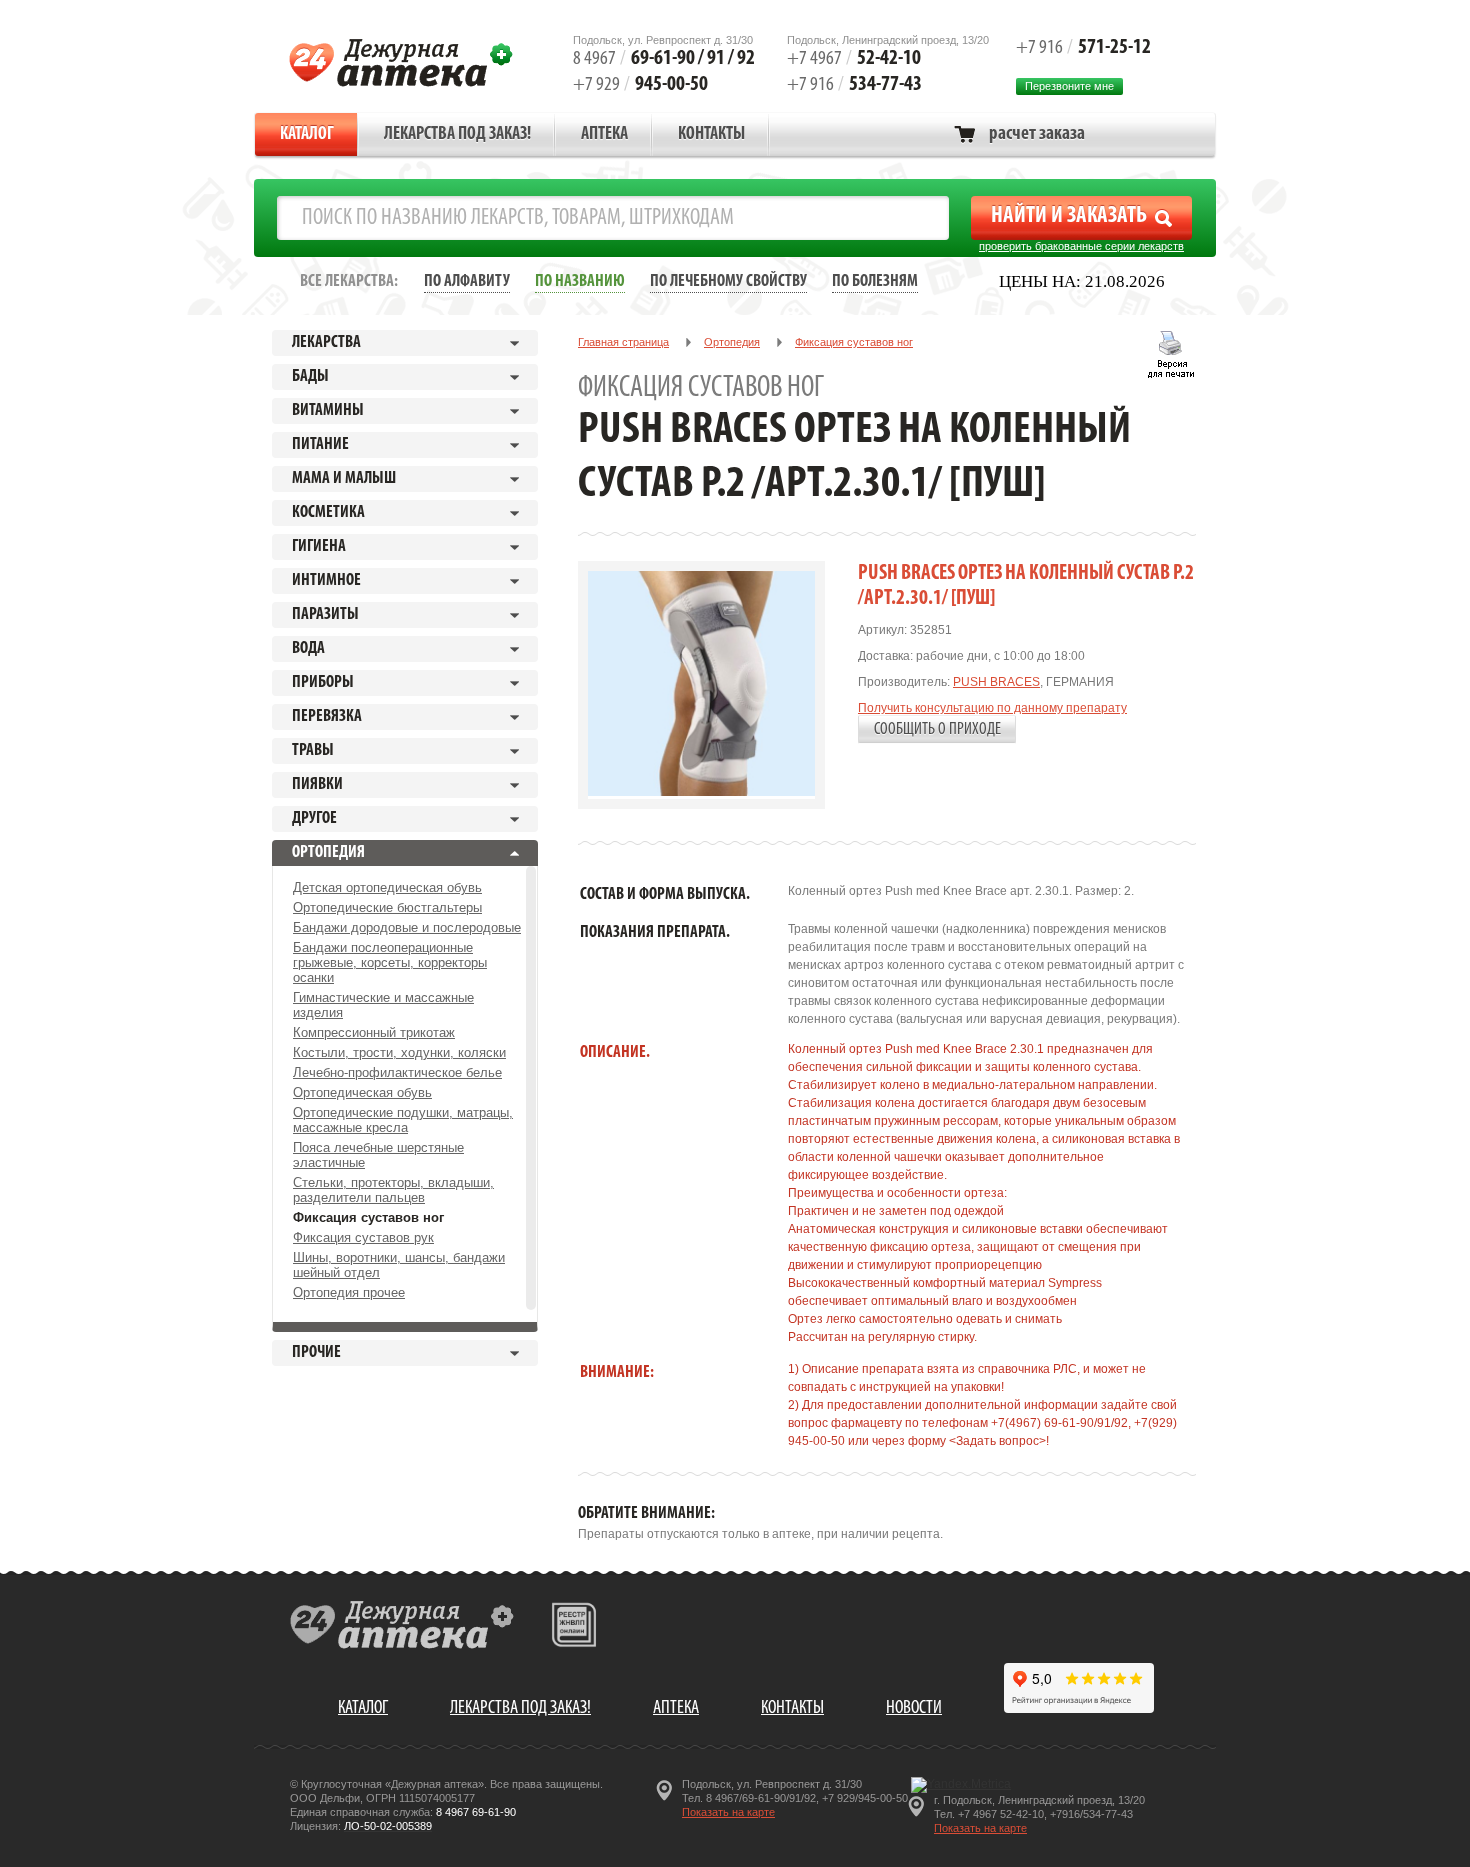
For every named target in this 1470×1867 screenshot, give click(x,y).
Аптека (604, 135)
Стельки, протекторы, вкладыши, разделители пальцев (393, 1190)
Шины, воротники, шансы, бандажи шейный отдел (399, 1265)
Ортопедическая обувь (362, 1092)
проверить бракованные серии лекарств (1081, 246)
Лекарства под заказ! (457, 135)
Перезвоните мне (1069, 86)
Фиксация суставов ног (368, 1217)
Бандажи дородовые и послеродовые (407, 927)
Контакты (711, 135)
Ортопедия (732, 342)
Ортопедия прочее (349, 1292)
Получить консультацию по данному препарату (992, 708)
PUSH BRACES (996, 682)
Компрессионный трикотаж (374, 1032)
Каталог (307, 135)
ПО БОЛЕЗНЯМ (875, 281)
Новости (914, 1708)
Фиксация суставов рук (363, 1237)
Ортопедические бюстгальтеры (387, 907)
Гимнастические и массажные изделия (383, 1005)
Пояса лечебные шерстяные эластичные (378, 1155)
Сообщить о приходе (937, 729)
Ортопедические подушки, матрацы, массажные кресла (403, 1120)
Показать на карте (728, 1812)
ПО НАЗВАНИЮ (580, 281)
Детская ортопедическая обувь (387, 887)
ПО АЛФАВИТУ (467, 281)
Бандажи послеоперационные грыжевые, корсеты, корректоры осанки (390, 962)
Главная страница (623, 342)
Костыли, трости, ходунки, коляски (399, 1052)
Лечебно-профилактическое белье (397, 1072)
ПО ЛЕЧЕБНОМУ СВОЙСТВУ (728, 281)
